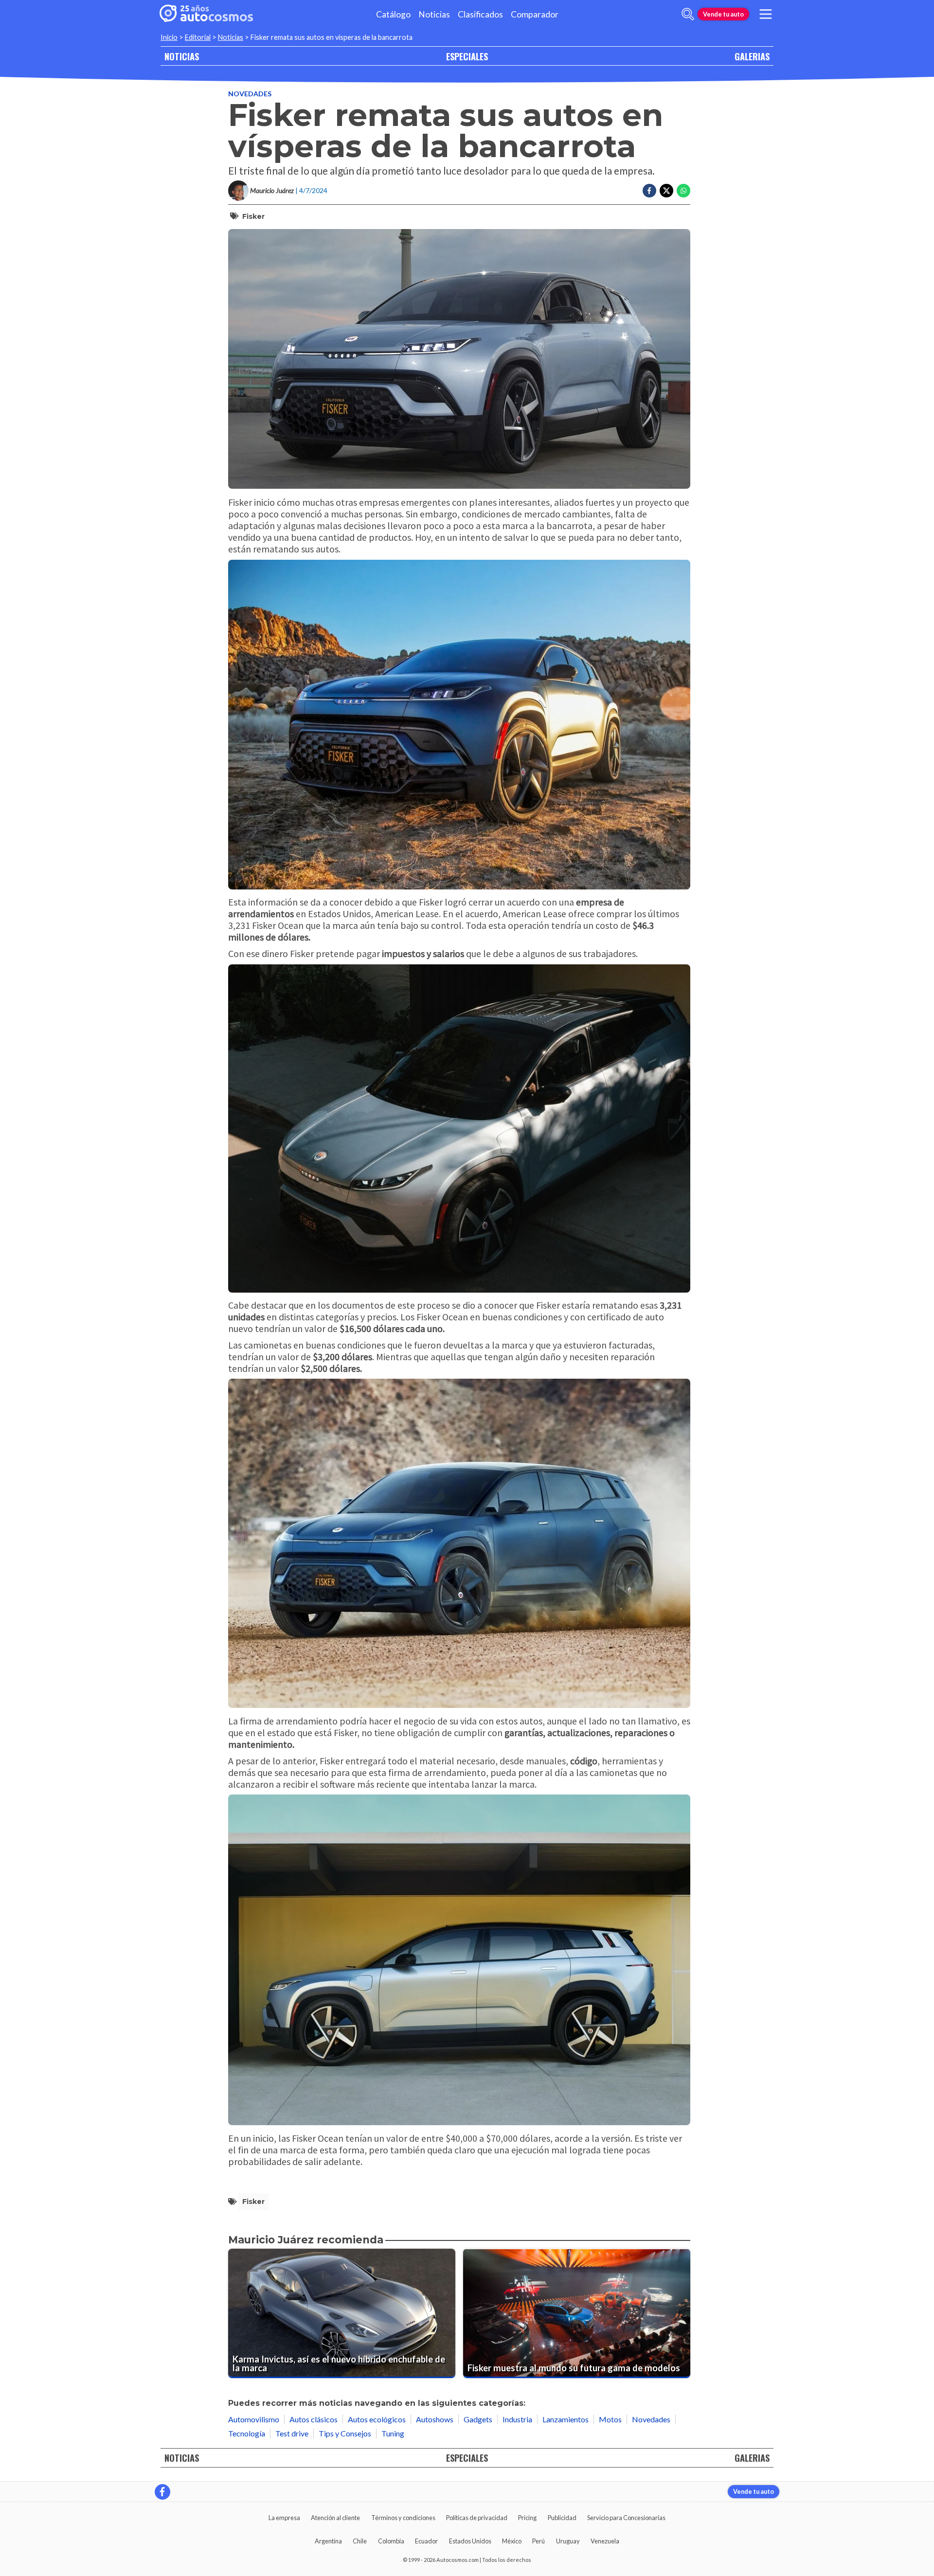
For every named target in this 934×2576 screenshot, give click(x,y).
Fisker (253, 216)
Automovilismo (254, 2419)
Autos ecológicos (377, 2419)
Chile (360, 2541)
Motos (610, 2419)
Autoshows (435, 2419)
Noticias (434, 14)
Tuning (393, 2433)
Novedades (250, 94)
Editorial (198, 37)
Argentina (328, 2541)
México (512, 2541)
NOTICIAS (182, 56)
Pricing (527, 2518)
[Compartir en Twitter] (666, 191)
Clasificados (480, 14)
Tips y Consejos (345, 2433)
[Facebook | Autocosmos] (162, 2492)
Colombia (391, 2541)
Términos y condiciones (403, 2518)
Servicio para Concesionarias (626, 2518)
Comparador (535, 14)
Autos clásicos (314, 2419)
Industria (517, 2419)
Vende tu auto (723, 14)
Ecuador (426, 2541)
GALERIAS (752, 56)
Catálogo (393, 14)
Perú (539, 2541)
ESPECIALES (467, 56)
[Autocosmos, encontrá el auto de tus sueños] (206, 14)
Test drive (292, 2433)
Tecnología (247, 2433)
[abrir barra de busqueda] (688, 14)
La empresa (284, 2518)
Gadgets (478, 2419)
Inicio (169, 37)
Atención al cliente (335, 2518)
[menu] (766, 14)
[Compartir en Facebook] (649, 191)
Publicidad (562, 2518)
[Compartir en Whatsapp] (683, 191)
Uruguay (568, 2541)
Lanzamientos (566, 2419)
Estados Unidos (470, 2541)
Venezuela (605, 2541)
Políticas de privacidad (477, 2518)
